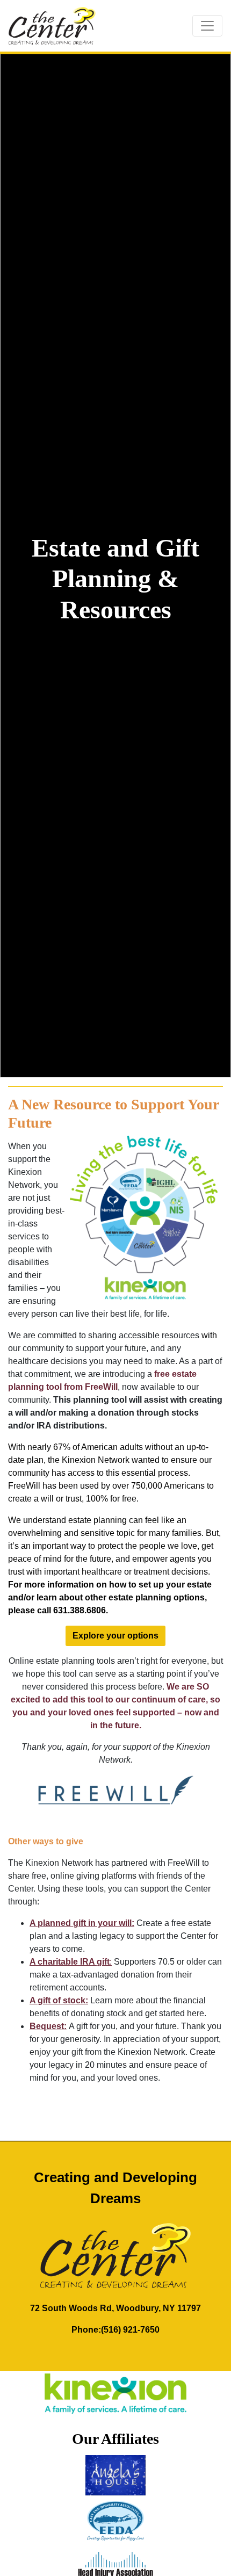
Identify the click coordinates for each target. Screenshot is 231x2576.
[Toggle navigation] (207, 26)
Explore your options (115, 1636)
